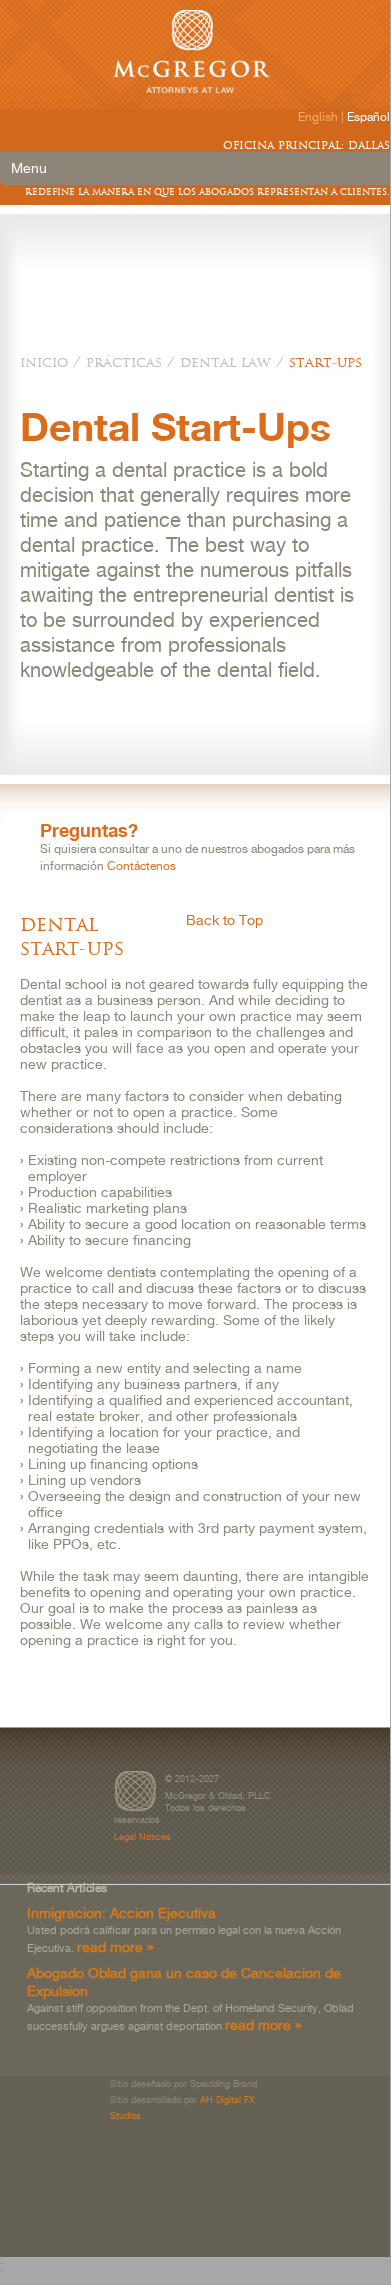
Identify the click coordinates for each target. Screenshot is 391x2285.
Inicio (44, 362)
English (318, 117)
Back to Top (224, 920)
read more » (115, 1946)
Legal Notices (142, 1836)
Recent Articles (67, 1888)
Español (368, 117)
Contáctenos (141, 866)
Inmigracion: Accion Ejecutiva (121, 1912)
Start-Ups (325, 362)
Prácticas (124, 362)
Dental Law (225, 362)
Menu (29, 168)
